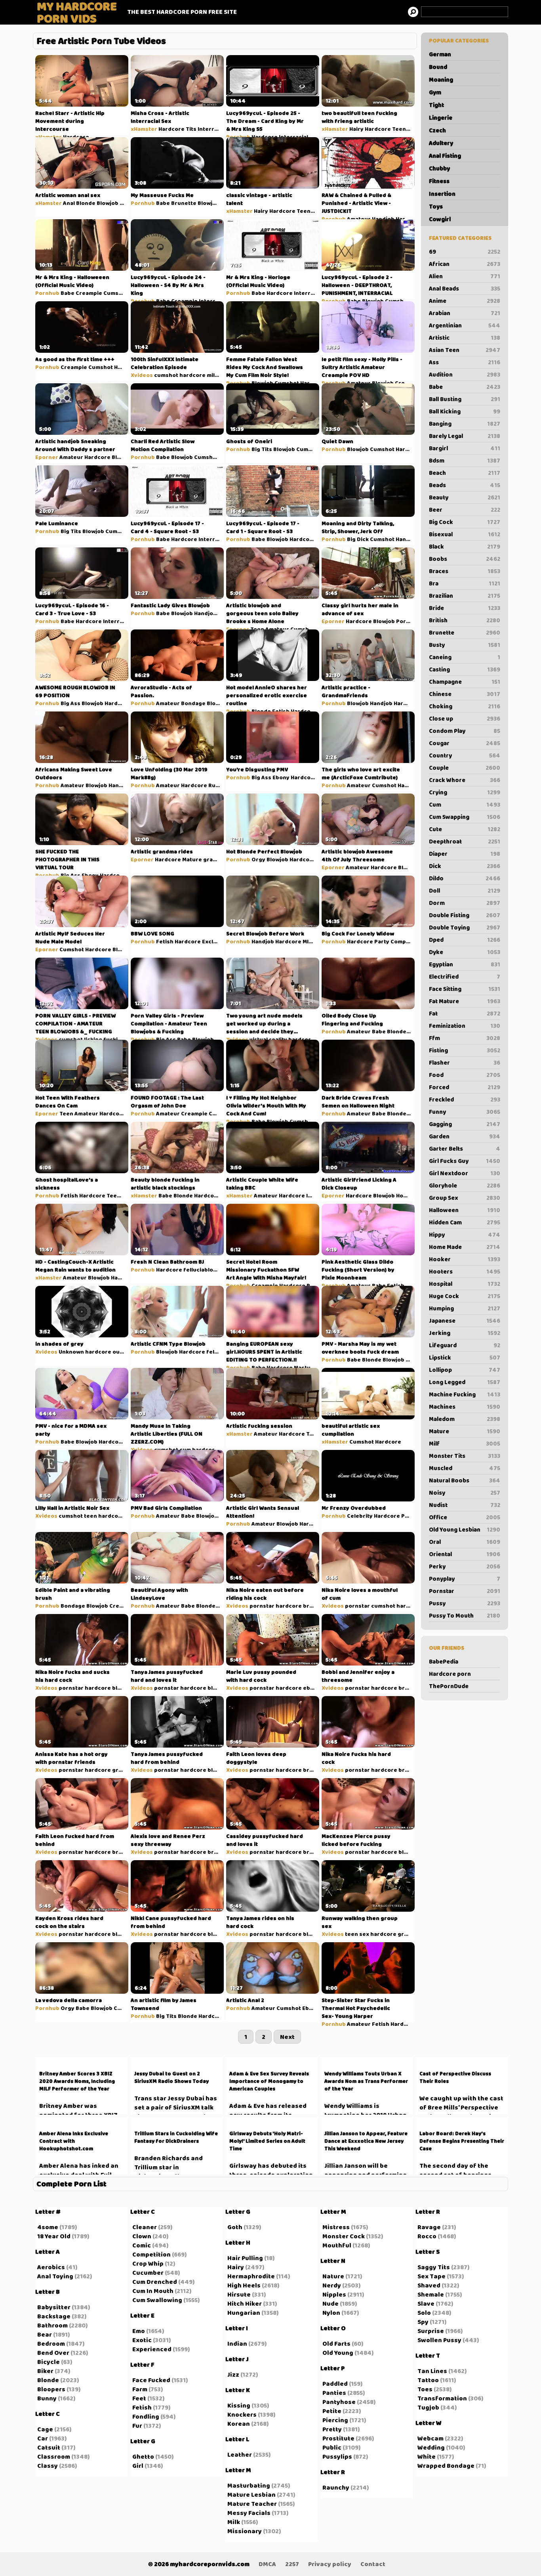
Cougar (465, 743)
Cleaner (145, 2227)
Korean (239, 2424)
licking (93, 1039)
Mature (465, 1431)
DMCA (267, 2564)
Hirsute (239, 2294)
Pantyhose (339, 2402)
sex (364, 1934)
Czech (437, 130)
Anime (465, 301)
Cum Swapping (465, 817)
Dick (465, 866)
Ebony (281, 777)
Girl (138, 2466)
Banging (465, 424)
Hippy (465, 1235)
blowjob (123, 1688)
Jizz (233, 2374)
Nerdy (332, 2285)
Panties (334, 2393)
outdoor (124, 1352)
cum (185, 1450)
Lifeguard (465, 1345)
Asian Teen (465, 350)
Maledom (465, 1419)
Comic (142, 2245)
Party (382, 941)
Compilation (407, 941)
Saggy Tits (434, 2267)
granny (213, 859)
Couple (465, 768)
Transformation (442, 2398)
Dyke (465, 952)
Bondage (193, 703)
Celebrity (360, 1516)
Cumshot (116, 293)
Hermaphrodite (251, 2276)
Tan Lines (432, 2371)
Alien (465, 276)
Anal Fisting (445, 156)
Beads (465, 485)
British (465, 620)
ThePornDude (449, 1686)
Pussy (465, 1603)
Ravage (429, 2227)
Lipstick (465, 1358)
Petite (332, 2411)
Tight (436, 105)
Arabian (465, 313)
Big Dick (358, 539)
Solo (424, 2313)
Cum (465, 805)
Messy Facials (249, 2513)
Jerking (465, 1333)
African (465, 264)
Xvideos (142, 375)
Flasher (465, 1063)
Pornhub (238, 137)
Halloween (465, 1210)
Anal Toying (55, 2276)
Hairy (356, 129)
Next (287, 2037)
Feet (139, 2398)
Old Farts (336, 2344)
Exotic (142, 2340)
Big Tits (262, 449)
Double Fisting (465, 915)
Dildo (465, 878)
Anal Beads (465, 289)
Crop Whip (148, 2263)
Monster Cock (344, 2236)
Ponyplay (465, 1579)
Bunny (47, 2398)
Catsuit (49, 2447)
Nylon (331, 2313)
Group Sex (465, 1198)
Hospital (465, 1284)
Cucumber (148, 2273)
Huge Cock (465, 1296)
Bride (465, 608)
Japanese (465, 1321)
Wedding (431, 2447)
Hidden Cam (465, 1222)
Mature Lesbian (251, 2495)
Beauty (465, 497)
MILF (309, 941)
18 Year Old (54, 2236)
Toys (436, 207)
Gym (435, 92)
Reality (316, 1285)
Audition (465, 375)
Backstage (54, 2316)
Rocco (427, 2236)
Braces (465, 571)
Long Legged (465, 1382)
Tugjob (428, 2407)
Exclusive (215, 941)
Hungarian (244, 2313)
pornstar (262, 1606)
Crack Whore (465, 780)
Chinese (465, 694)
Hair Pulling (245, 2258)
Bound (438, 67)
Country (465, 755)
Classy (48, 2466)
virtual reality (268, 1039)
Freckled (465, 1100)
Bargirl (465, 448)
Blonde (86, 203)
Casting (465, 669)
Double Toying (465, 928)
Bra (465, 583)
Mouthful (337, 2245)
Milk (234, 2522)
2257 (292, 2564)
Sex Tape (431, 2276)
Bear (45, 2334)
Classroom (54, 2456)
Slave (426, 2303)
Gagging (465, 1124)
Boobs (465, 559)
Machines (465, 1407)
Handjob (383, 219)
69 (465, 252)
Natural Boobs (465, 1480)
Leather (240, 2455)
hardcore (192, 375)
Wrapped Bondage (446, 2466)
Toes (425, 2389)
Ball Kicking (465, 411)
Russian (219, 785)
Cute (465, 829)
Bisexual (465, 534)
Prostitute (338, 2438)
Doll (465, 891)
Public (410, 1516)
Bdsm (465, 461)
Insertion (442, 194)
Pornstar (465, 1591)
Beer (465, 510)
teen (90, 1516)
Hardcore (76, 137)
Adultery (441, 143)
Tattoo (428, 2380)
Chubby (439, 168)
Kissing (239, 2405)
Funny (465, 1112)
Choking (465, 706)
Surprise (431, 2331)
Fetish (281, 711)
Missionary (245, 2531)
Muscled (465, 1468)
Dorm (465, 903)
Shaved (429, 2285)
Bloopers (51, 2389)
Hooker (465, 1259)
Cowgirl (440, 219)
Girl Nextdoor (465, 1173)
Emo (139, 2331)
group (121, 1770)
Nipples (334, 2294)
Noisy (465, 1493)
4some (48, 2227)
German (440, 54)
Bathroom (52, 2325)
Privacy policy (330, 2564)
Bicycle (49, 2362)
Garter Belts (465, 1149)
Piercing (335, 2420)
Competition (151, 2254)
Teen (316, 137)
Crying (465, 792)
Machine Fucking (465, 1394)
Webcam (431, 2438)
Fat (465, 1014)
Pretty (332, 2429)
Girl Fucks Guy (465, 1161)
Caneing (465, 657)
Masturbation (312, 1367)
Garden (465, 1136)
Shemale (431, 2294)
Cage (45, 2429)
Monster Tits (465, 1456)
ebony (312, 1688)
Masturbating (249, 2485)
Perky (465, 1566)
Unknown (71, 1352)
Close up (465, 719)
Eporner (47, 457)
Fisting (465, 1050)
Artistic (465, 338)
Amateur (359, 219)
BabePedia (444, 1662)
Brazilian (465, 596)
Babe (465, 387)
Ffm (465, 1038)
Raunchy (336, 2487)
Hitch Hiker (245, 2303)
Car (43, 2438)
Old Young (338, 2353)
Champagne (465, 682)
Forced (465, 1087)
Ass (465, 362)
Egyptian (465, 964)
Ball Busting (465, 399)
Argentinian (465, 325)
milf (212, 375)
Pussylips (337, 2456)
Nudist (465, 1505)
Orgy (258, 859)
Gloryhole (465, 1186)
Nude (331, 2303)
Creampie (89, 293)
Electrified (465, 977)
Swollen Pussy (439, 2340)
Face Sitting (465, 989)
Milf (465, 1444)
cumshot (166, 375)
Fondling (146, 2416)
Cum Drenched (155, 2282)
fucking (114, 1039)
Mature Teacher (252, 2504)
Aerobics (51, 2267)
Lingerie (441, 118)
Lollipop (465, 1370)
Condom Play (465, 731)
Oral (465, 1542)
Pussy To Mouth (465, 1616)
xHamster (49, 137)
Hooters (465, 1272)
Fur (137, 2426)
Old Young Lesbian (465, 1530)
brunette (316, 1606)
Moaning (441, 80)
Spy (423, 2322)
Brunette (465, 633)
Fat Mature (465, 1001)
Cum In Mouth (153, 2291)
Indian (237, 2344)
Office (465, 1517)
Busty (465, 645)
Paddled (335, 2384)
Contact (373, 2564)
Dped (465, 940)
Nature (333, 2276)
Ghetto (143, 2456)
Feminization (465, 1026)
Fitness (439, 181)
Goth (235, 2227)
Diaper (465, 854)
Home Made (465, 1247)
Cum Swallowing (157, 2300)
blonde (217, 1688)
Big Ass (70, 703)
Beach (465, 473)
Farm (140, 2389)
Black (465, 547)
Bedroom (51, 2344)
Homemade (411, 1195)
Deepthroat (465, 841)
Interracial (212, 129)
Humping (465, 1308)
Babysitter (54, 2307)
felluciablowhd (204, 1270)
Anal (69, 203)
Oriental (465, 1554)
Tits (191, 129)
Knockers (242, 2414)
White (427, 2456)
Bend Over (53, 2353)
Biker (45, 2371)
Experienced (152, 2349)
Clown (142, 2236)
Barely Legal (465, 436)
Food (465, 1075)
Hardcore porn (450, 1674)
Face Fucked (151, 2380)
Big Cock (465, 522)
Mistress (336, 2227)
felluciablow (223, 1352)
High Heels (244, 2285)
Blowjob (108, 203)
